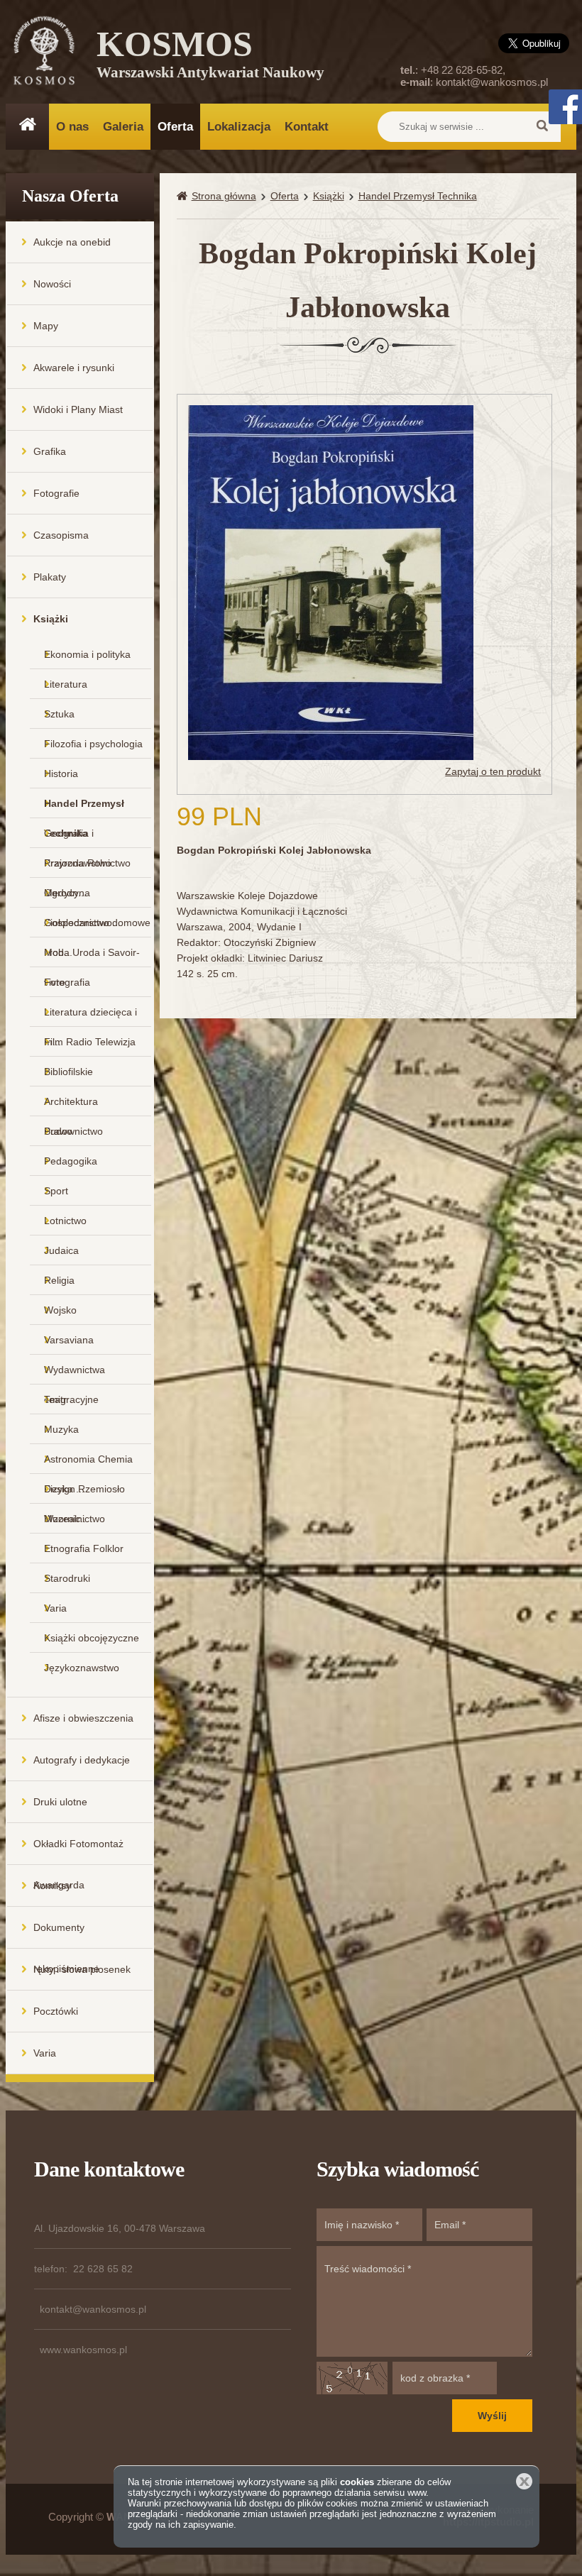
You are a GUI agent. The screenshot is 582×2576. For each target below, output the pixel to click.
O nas (72, 127)
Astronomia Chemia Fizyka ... (88, 1464)
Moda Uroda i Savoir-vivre (92, 957)
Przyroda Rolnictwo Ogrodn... (87, 868)
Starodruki (67, 1578)
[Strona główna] (184, 196)
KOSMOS (210, 57)
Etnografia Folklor (84, 1548)
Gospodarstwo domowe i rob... (97, 927)
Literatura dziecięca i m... (90, 1017)
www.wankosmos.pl (83, 2350)
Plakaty (50, 577)
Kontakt (307, 127)
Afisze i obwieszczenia (83, 1718)
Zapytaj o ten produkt (493, 771)
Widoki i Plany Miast (78, 409)
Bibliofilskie (68, 1072)
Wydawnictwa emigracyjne (75, 1374)
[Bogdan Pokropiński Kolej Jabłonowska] (331, 582)
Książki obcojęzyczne (92, 1638)
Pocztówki (56, 2011)
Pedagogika (71, 1161)
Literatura (66, 684)
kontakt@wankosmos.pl (492, 82)
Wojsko (60, 1310)
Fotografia (67, 982)
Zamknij (524, 2481)
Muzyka (61, 1429)
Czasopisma (61, 535)
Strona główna (224, 196)
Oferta (175, 127)
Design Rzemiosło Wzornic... (84, 1493)
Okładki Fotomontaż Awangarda (78, 1851)
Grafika (50, 451)
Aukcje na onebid (72, 242)
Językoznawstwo (82, 1668)
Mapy (46, 326)
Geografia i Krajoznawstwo (78, 838)
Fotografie (56, 493)
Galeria (123, 127)
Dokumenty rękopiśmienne (66, 1935)
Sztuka (59, 714)
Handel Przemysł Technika (84, 808)
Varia (55, 1608)
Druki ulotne (60, 1802)
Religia (59, 1280)
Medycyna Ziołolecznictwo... (82, 897)
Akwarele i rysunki (74, 368)
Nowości (52, 284)
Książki (51, 619)
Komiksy (52, 1886)
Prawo (58, 1131)
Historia (61, 774)
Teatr (55, 1399)
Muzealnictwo (75, 1519)
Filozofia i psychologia (93, 744)
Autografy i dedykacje (82, 1760)
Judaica (61, 1250)
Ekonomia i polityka (87, 654)
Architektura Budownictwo (73, 1106)
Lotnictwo (65, 1221)
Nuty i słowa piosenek (82, 1969)
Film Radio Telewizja (90, 1042)
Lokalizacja (239, 127)
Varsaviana (69, 1340)
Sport (56, 1191)
